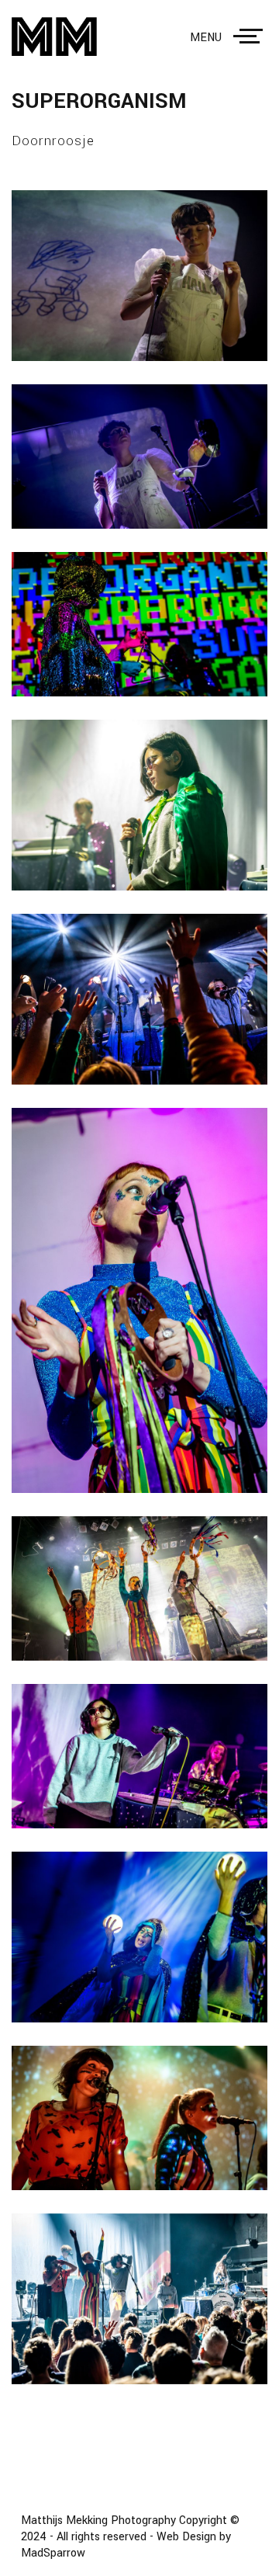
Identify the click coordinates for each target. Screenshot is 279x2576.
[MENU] (251, 36)
